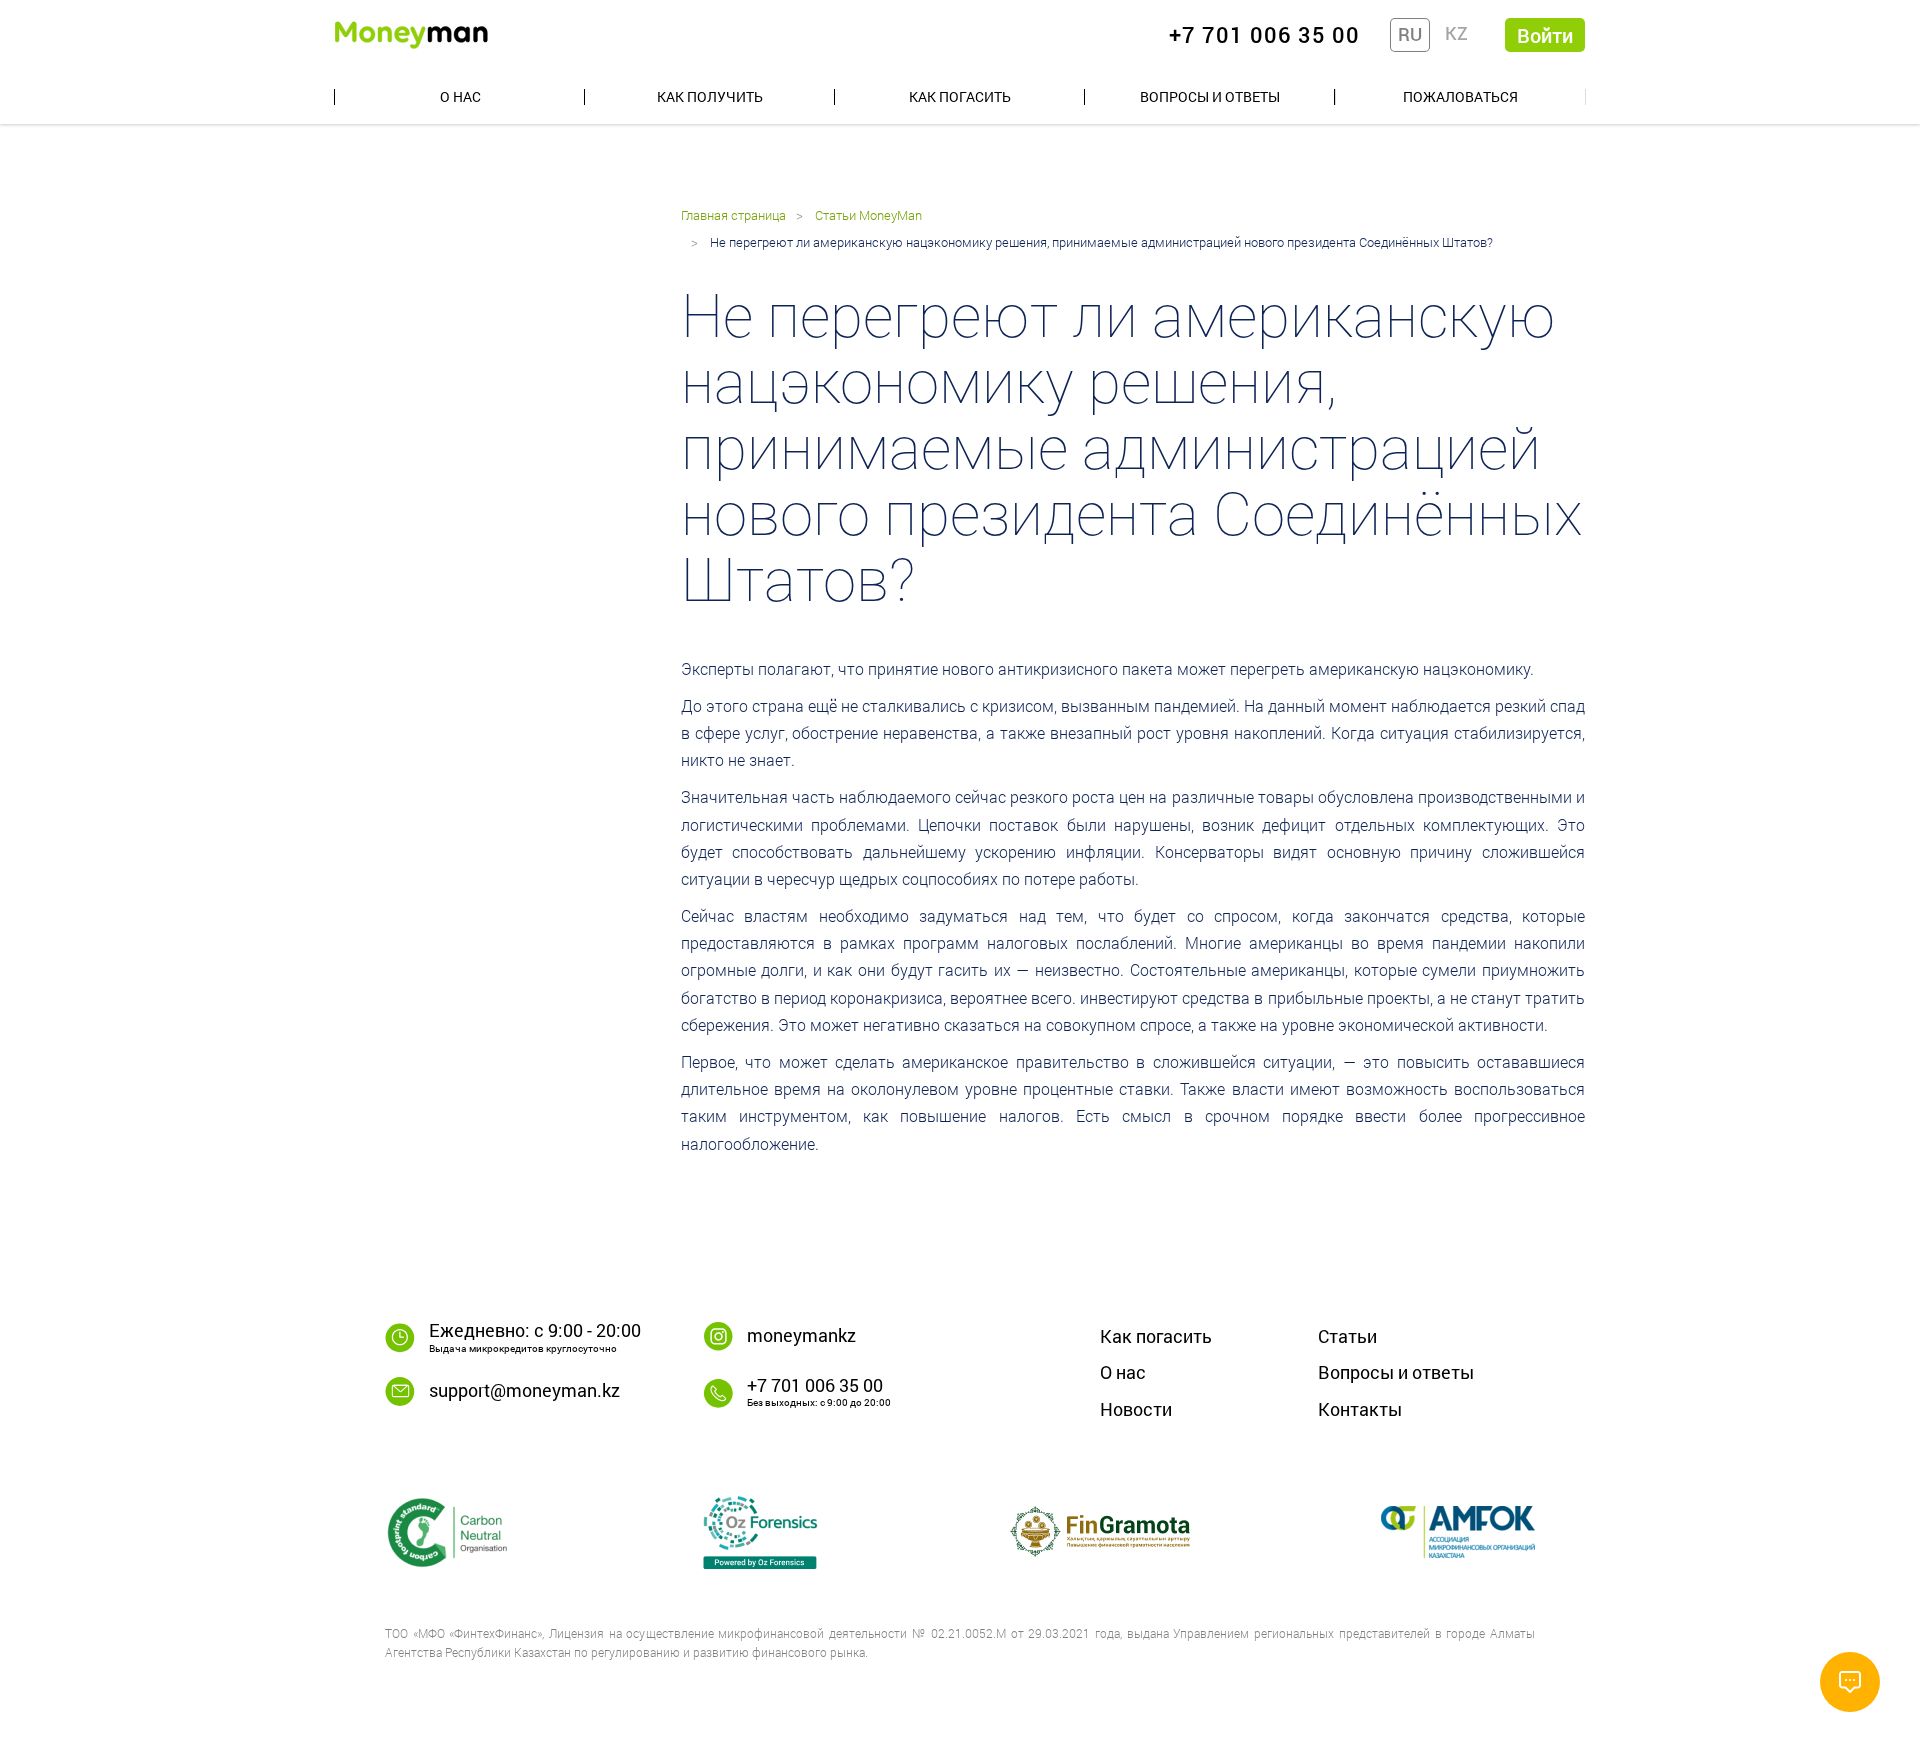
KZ (1456, 33)
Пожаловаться (1460, 96)
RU (1410, 34)
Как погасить (960, 96)
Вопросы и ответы (1210, 96)
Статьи (1347, 1336)
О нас (460, 96)
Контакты (1360, 1409)
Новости (1136, 1409)
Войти (1545, 35)
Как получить (710, 96)
